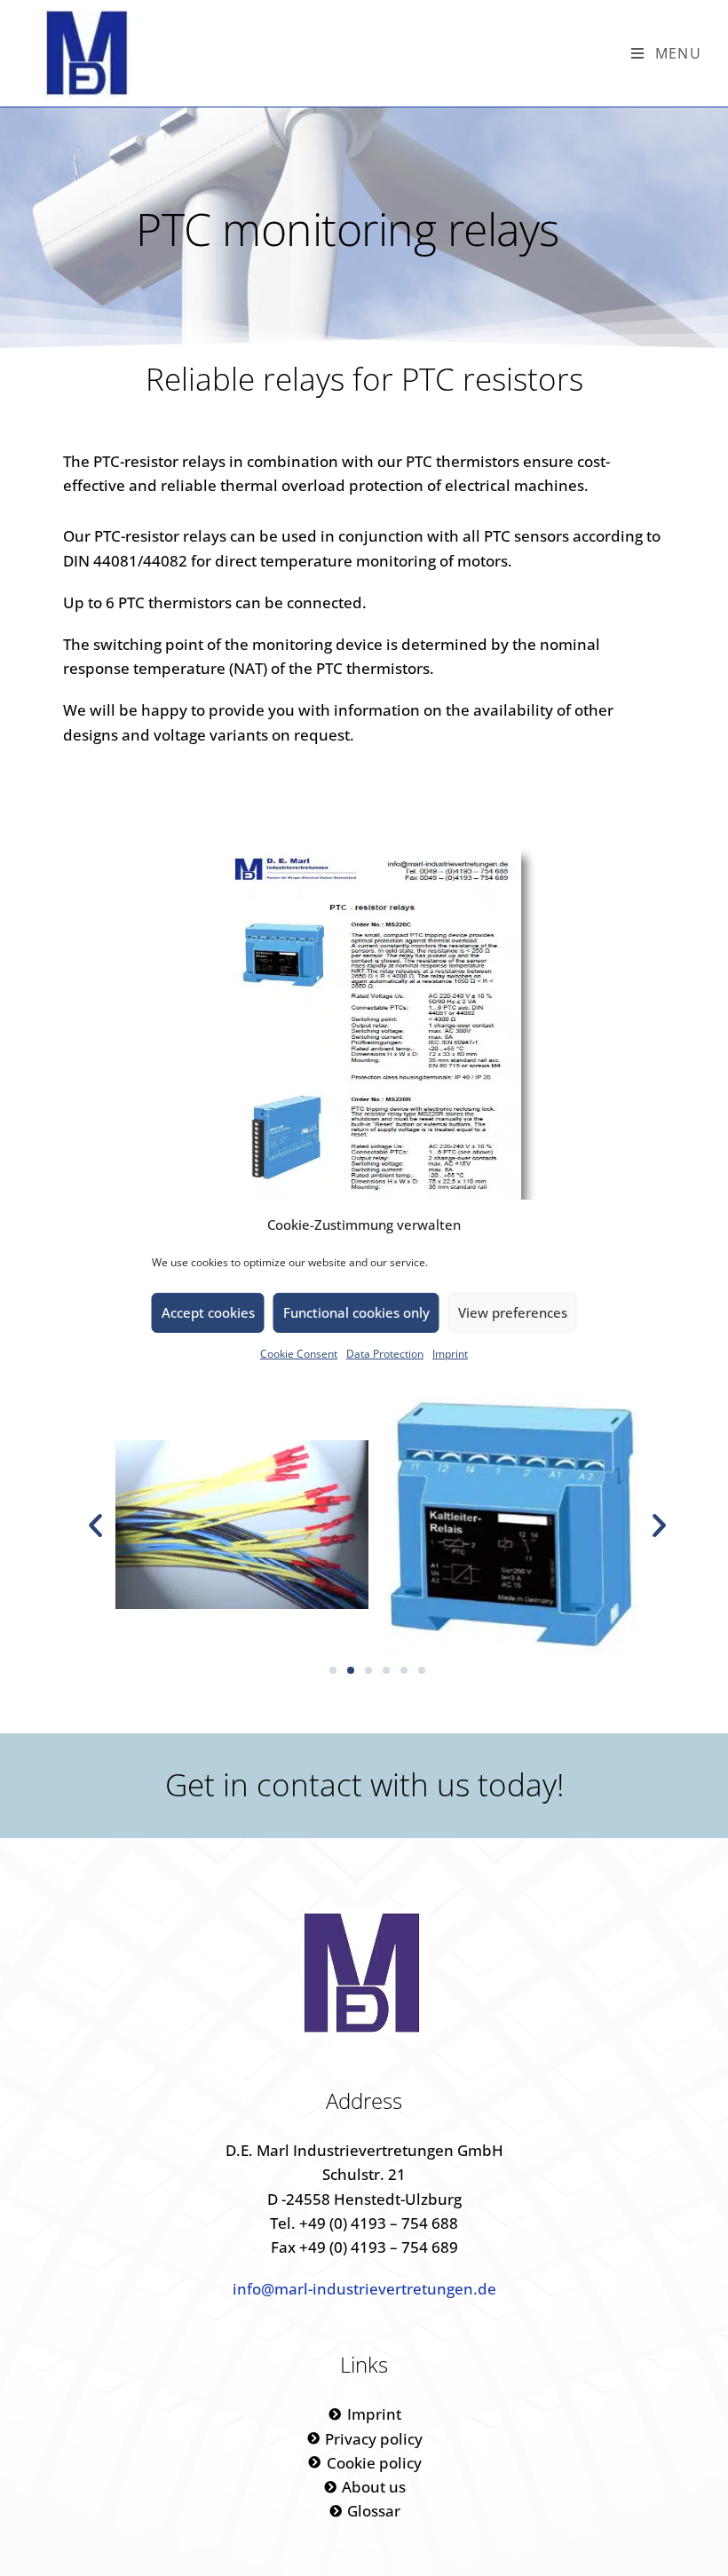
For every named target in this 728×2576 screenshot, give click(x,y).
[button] (95, 1525)
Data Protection (385, 1353)
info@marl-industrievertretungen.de (364, 2289)
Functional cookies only (356, 1312)
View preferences (513, 1312)
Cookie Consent (299, 1353)
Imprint (450, 1353)
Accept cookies (208, 1312)
